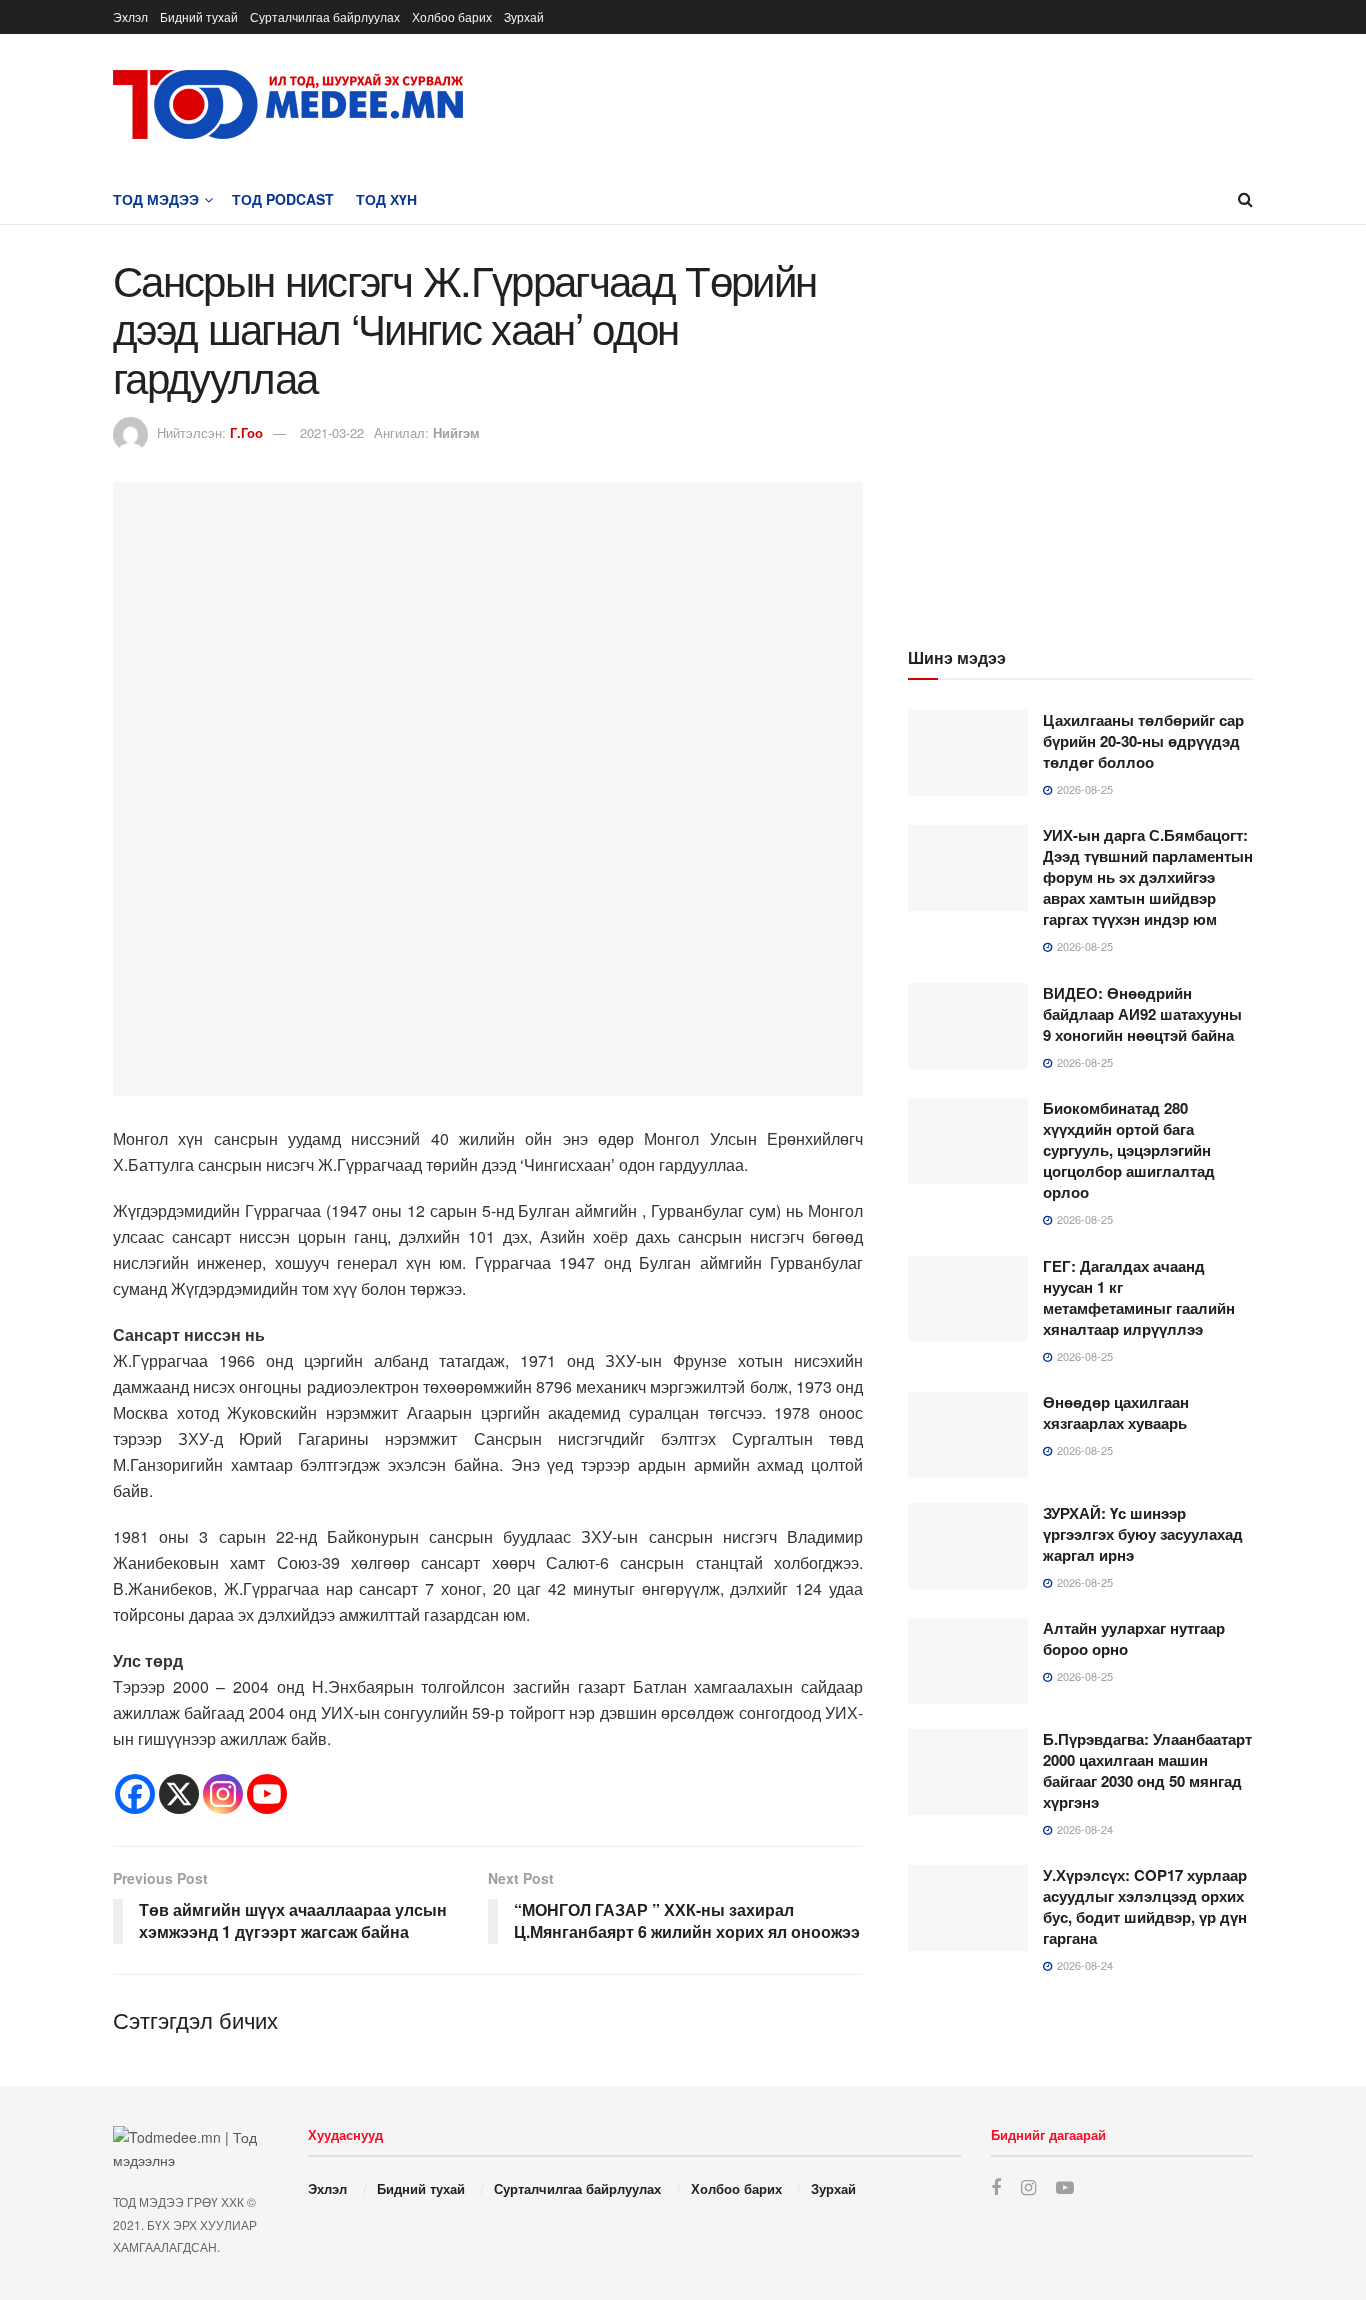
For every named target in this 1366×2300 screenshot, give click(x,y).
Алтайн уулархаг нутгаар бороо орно (1134, 1638)
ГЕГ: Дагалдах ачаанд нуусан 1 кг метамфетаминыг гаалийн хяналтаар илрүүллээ (1139, 1297)
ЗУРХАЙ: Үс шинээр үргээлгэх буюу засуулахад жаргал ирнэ (1143, 1534)
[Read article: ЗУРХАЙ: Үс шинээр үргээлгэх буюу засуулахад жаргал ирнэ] (968, 1546)
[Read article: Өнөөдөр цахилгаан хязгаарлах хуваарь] (968, 1435)
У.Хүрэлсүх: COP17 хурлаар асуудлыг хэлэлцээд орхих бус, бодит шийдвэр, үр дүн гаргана (1145, 1906)
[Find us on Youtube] (1065, 2188)
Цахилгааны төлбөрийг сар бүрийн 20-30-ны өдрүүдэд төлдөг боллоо (1143, 741)
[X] (179, 1794)
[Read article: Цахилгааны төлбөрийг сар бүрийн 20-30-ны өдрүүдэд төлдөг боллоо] (968, 753)
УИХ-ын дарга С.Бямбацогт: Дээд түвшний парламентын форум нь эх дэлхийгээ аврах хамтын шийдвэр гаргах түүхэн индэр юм (1148, 877)
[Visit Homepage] (288, 104)
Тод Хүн (386, 199)
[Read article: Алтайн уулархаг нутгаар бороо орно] (968, 1661)
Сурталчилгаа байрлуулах (325, 16)
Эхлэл (130, 16)
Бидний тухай (199, 16)
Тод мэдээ (156, 199)
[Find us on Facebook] (996, 2188)
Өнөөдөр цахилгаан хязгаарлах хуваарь (1116, 1412)
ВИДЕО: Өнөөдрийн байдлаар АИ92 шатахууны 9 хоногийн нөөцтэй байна (1142, 1014)
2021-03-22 (332, 432)
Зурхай (524, 16)
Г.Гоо (246, 432)
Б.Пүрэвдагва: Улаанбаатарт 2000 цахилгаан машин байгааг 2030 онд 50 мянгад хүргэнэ (1147, 1770)
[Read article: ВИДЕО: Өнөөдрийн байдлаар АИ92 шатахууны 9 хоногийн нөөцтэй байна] (968, 1026)
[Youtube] (267, 1794)
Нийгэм (456, 432)
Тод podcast (283, 199)
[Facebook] (135, 1794)
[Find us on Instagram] (1028, 2188)
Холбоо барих (452, 16)
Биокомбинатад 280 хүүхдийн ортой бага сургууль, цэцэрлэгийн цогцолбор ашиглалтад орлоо (1129, 1150)
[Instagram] (223, 1794)
